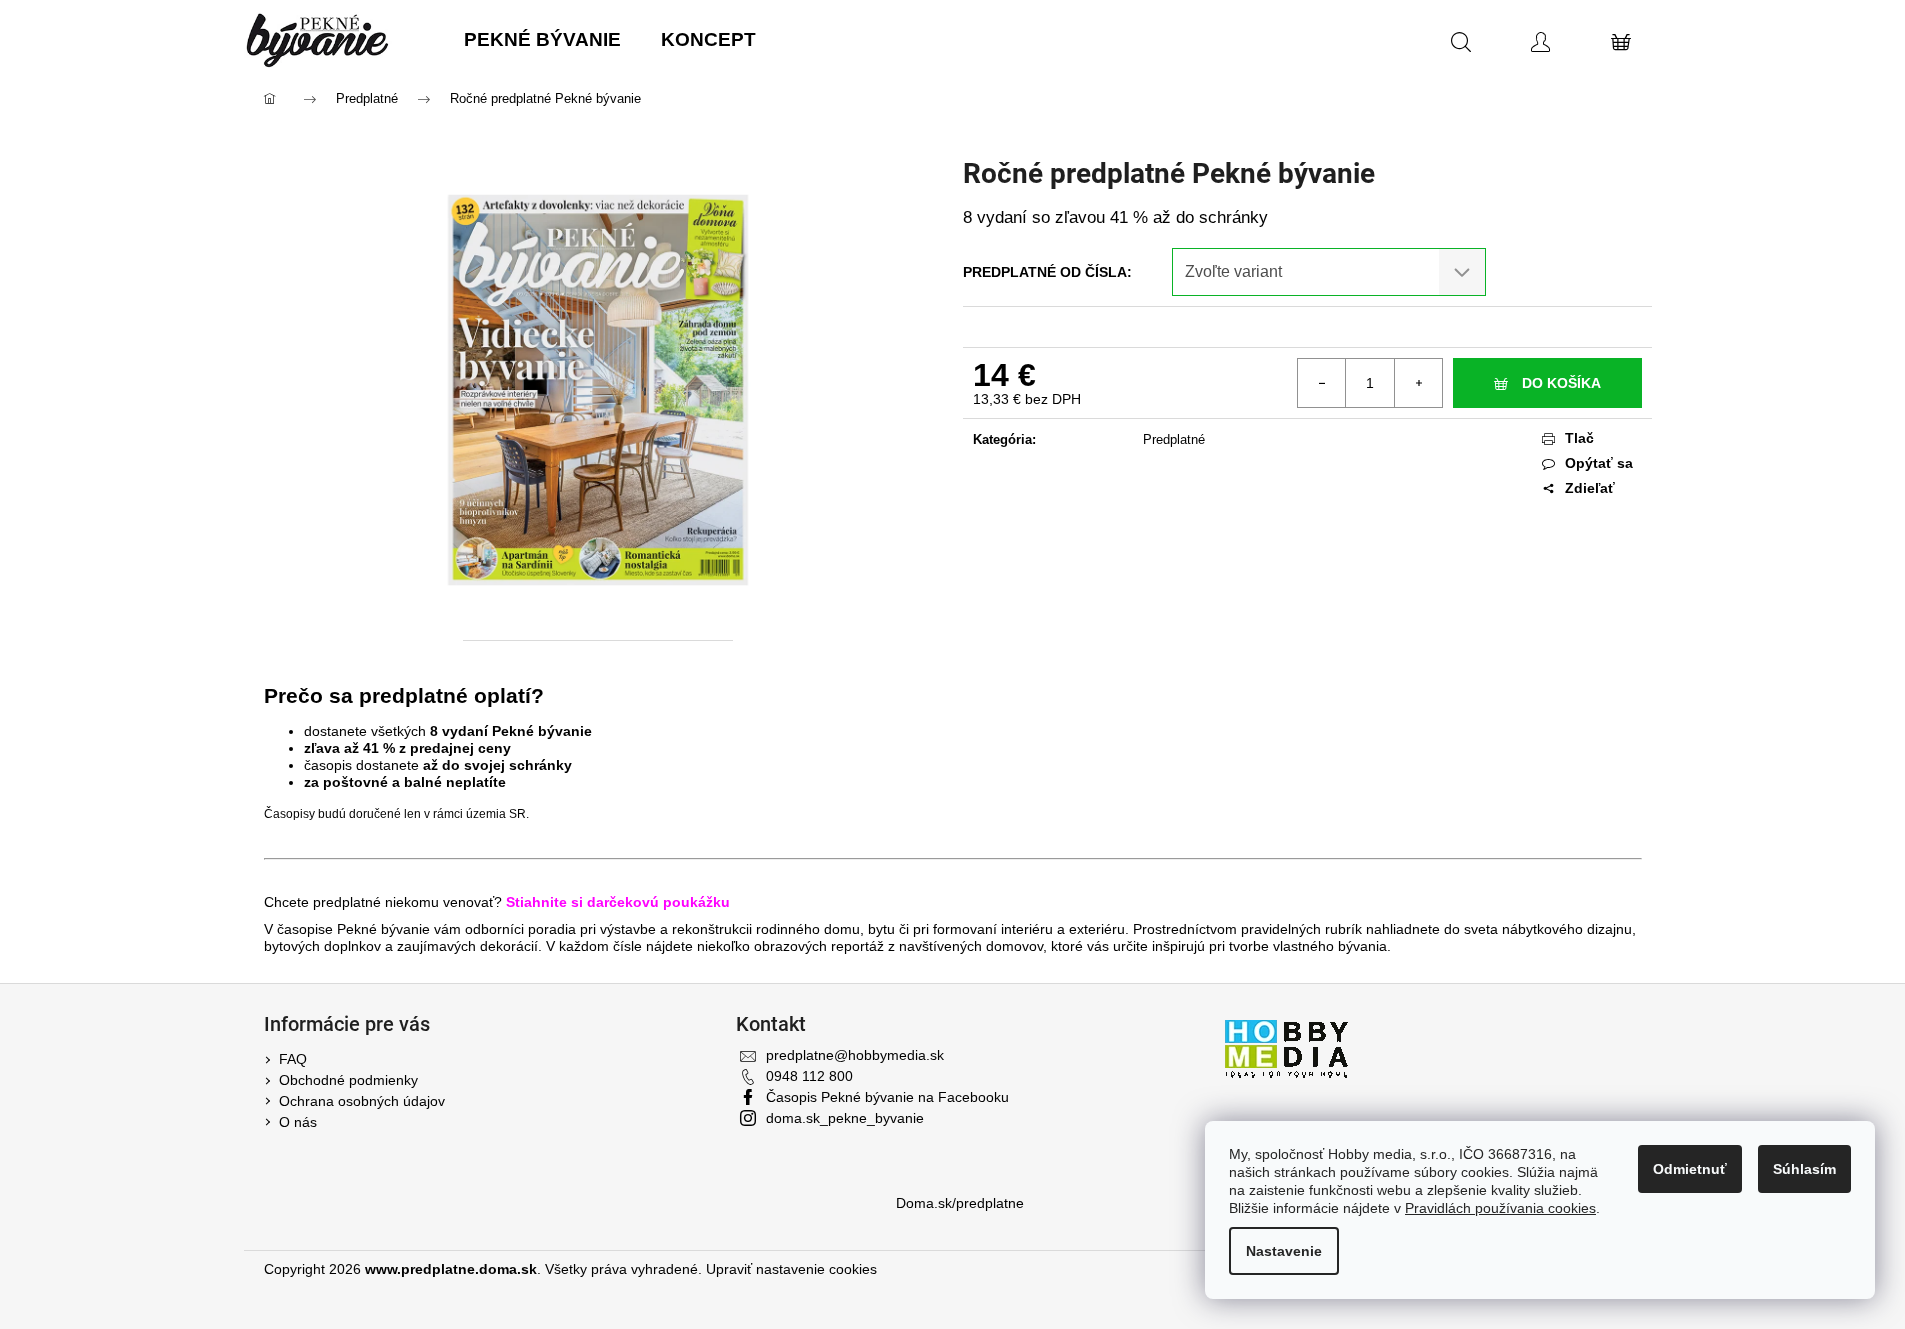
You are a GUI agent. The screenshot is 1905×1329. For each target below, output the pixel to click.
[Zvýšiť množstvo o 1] (1418, 383)
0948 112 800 (809, 1076)
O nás (298, 1122)
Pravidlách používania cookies (1500, 1208)
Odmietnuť (1690, 1169)
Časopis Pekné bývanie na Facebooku (887, 1097)
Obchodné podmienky (348, 1080)
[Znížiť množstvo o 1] (1322, 383)
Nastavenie (1284, 1251)
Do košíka (1561, 383)
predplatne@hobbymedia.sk (855, 1055)
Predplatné (1174, 439)
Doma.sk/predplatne (960, 1203)
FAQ (293, 1059)
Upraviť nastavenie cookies (791, 1269)
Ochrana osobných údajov (362, 1101)
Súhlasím (1804, 1169)
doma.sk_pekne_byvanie (845, 1118)
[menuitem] (542, 40)
